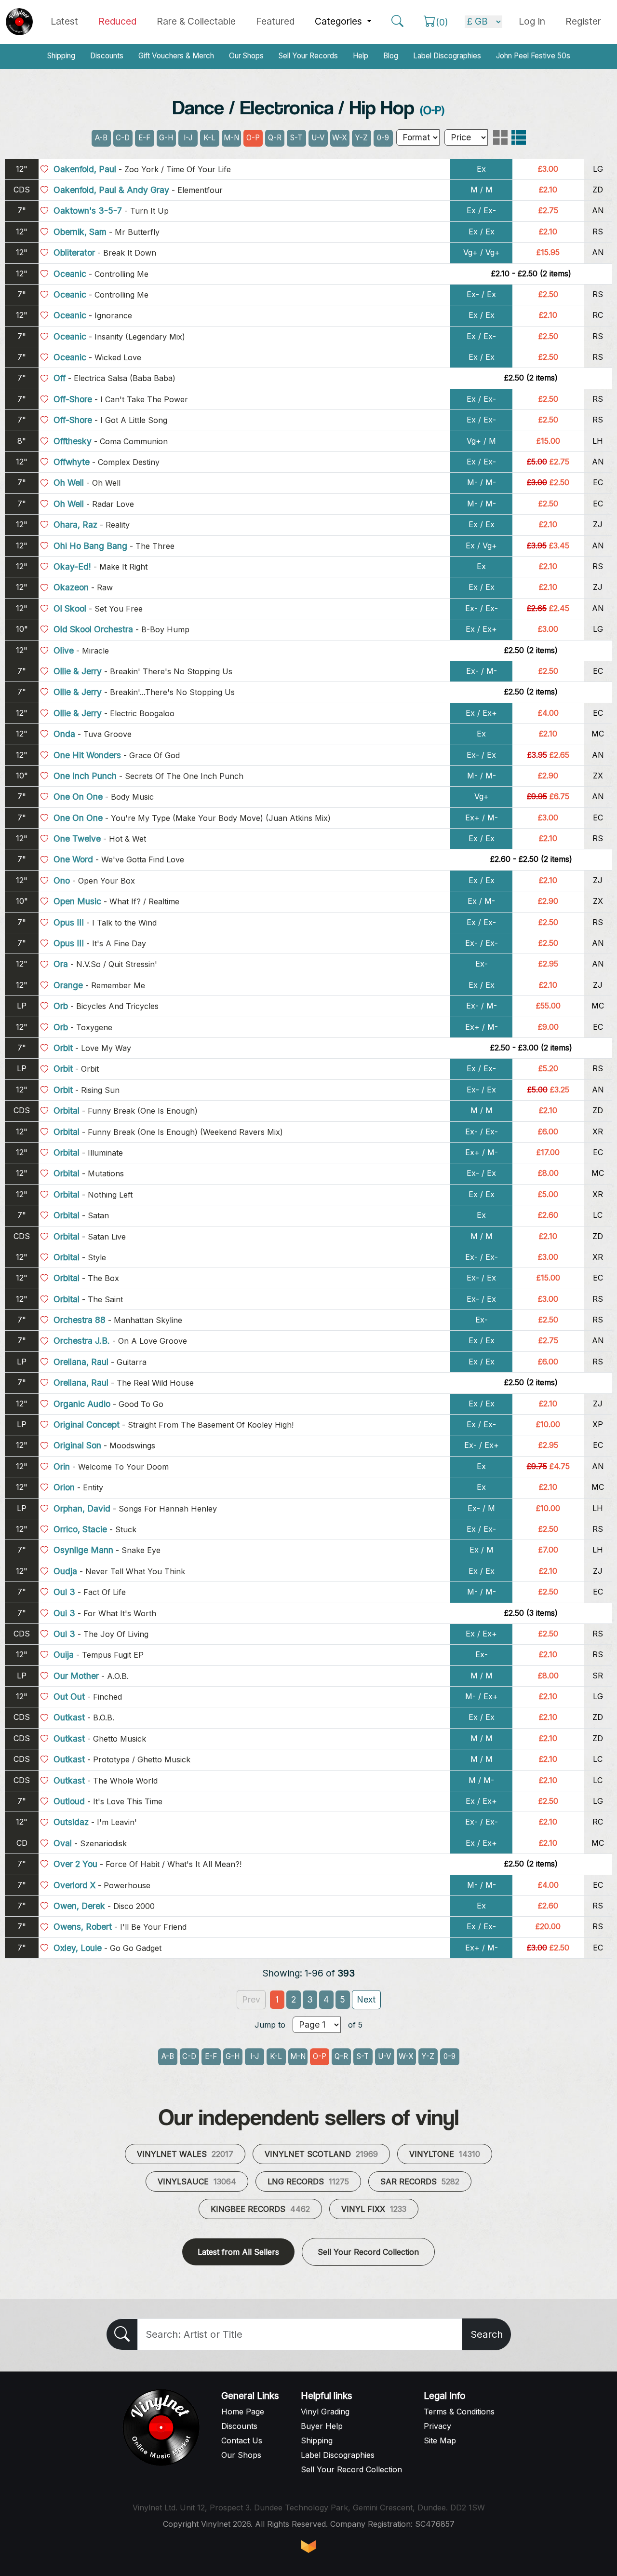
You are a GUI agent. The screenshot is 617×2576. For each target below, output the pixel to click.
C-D (123, 138)
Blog (391, 56)
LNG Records (308, 2181)
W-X (340, 138)
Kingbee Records (260, 2209)
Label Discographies (447, 56)
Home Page (243, 2412)
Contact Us (242, 2440)
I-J (188, 138)
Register (583, 21)
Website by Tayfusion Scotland (308, 2547)
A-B (101, 138)
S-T (296, 138)
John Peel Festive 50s (533, 56)
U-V (318, 138)
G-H (166, 138)
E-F (144, 138)
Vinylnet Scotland (321, 2154)
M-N (231, 138)
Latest (64, 21)
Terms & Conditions (459, 2412)
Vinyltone (445, 2154)
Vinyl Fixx (374, 2209)
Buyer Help (322, 2426)
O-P (253, 138)
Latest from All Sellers (238, 2252)
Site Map (440, 2440)
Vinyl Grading (325, 2412)
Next (366, 1999)
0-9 (383, 138)
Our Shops (246, 56)
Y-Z (361, 138)
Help (361, 56)
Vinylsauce (197, 2181)
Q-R (275, 138)
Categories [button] (340, 21)
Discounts (107, 56)
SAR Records (420, 2181)
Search (487, 2334)
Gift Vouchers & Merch (176, 56)
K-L (209, 138)
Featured (275, 21)
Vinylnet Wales (185, 2154)
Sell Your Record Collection (368, 2252)
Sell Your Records (308, 56)
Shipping (61, 56)
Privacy (437, 2426)
